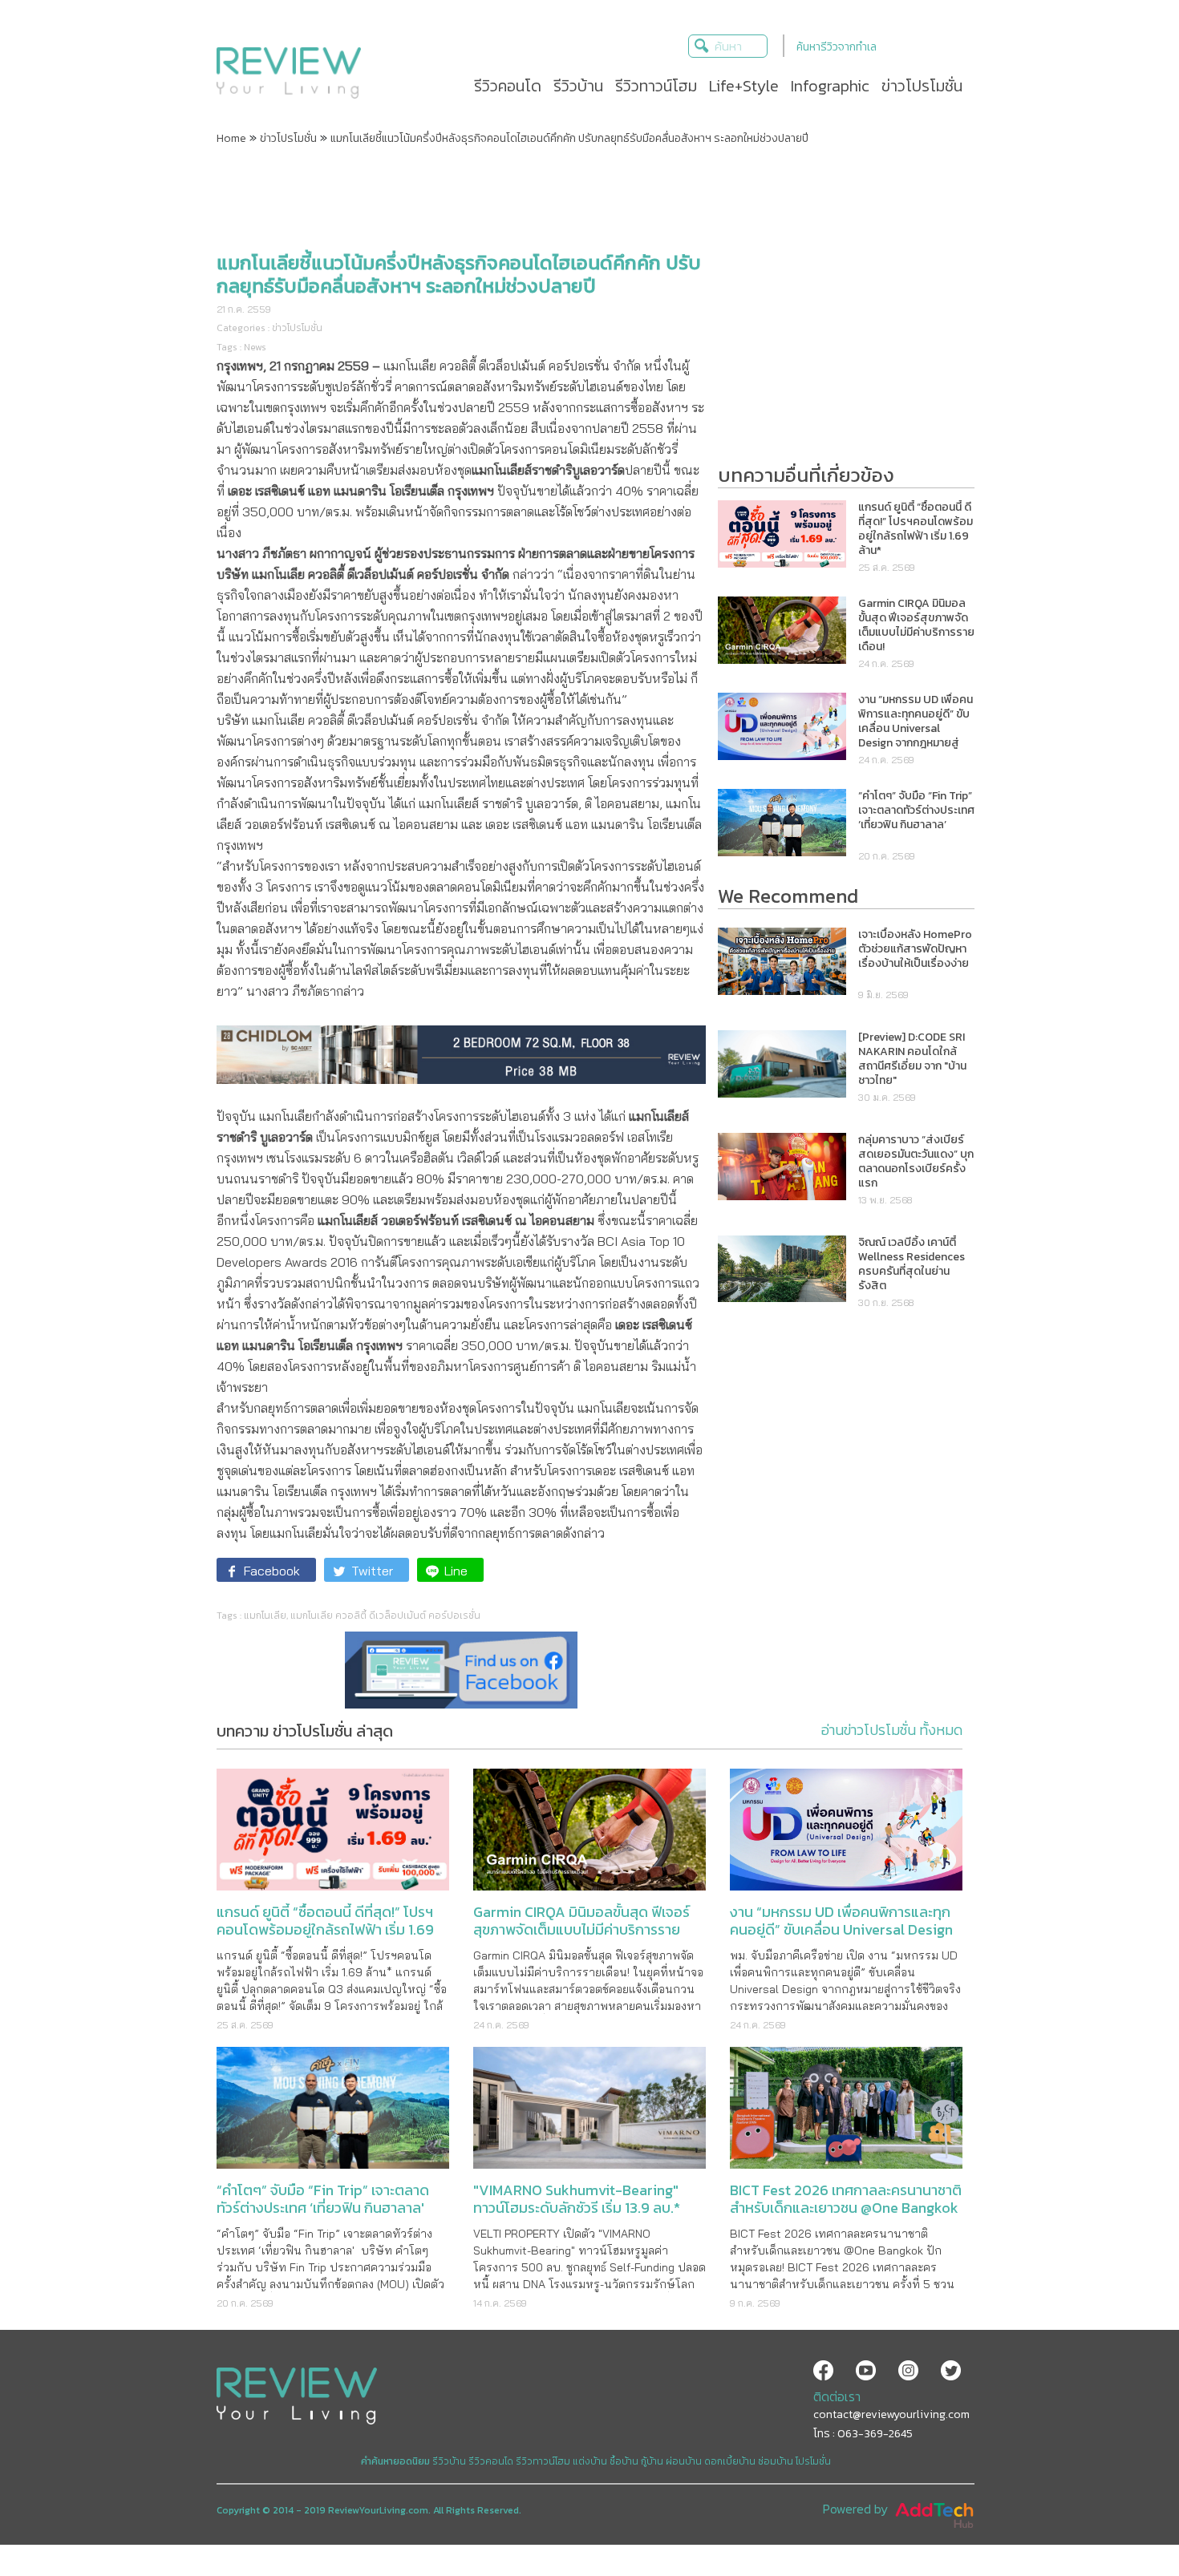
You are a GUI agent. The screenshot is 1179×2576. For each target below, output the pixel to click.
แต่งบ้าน (590, 2461)
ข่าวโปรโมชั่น (288, 138)
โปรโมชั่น (813, 2461)
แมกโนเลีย (265, 1616)
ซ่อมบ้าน (776, 2461)
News (255, 347)
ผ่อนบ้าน (684, 2461)
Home (231, 138)
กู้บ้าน (652, 2461)
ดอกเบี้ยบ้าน (730, 2461)
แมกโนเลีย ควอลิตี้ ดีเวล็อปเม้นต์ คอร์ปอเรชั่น (385, 1616)
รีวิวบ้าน (449, 2461)
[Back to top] (1127, 2524)
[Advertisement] (589, 195)
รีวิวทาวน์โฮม (543, 2461)
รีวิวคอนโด (491, 2461)
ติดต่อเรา (837, 2396)
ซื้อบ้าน (624, 2461)
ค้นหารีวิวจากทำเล (837, 47)
